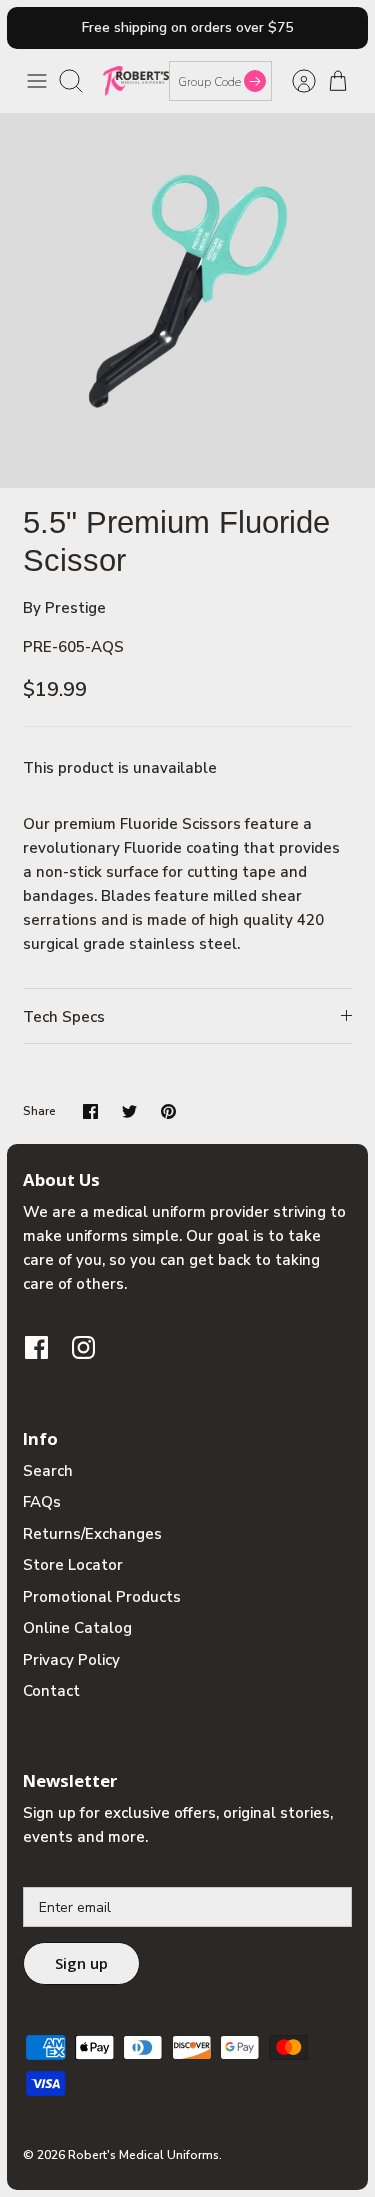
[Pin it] (168, 1111)
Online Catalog (77, 1628)
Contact (51, 1691)
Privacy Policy (71, 1660)
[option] (187, 300)
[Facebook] (36, 1347)
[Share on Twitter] (129, 1111)
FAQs (42, 1502)
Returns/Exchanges (92, 1534)
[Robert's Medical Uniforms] (136, 81)
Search (48, 1471)
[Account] (294, 81)
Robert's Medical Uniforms (143, 2155)
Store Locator (73, 1565)
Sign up (81, 1963)
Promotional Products (102, 1597)
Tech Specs (64, 1017)
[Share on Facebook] (90, 1111)
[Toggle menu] (37, 81)
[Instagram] (83, 1347)
